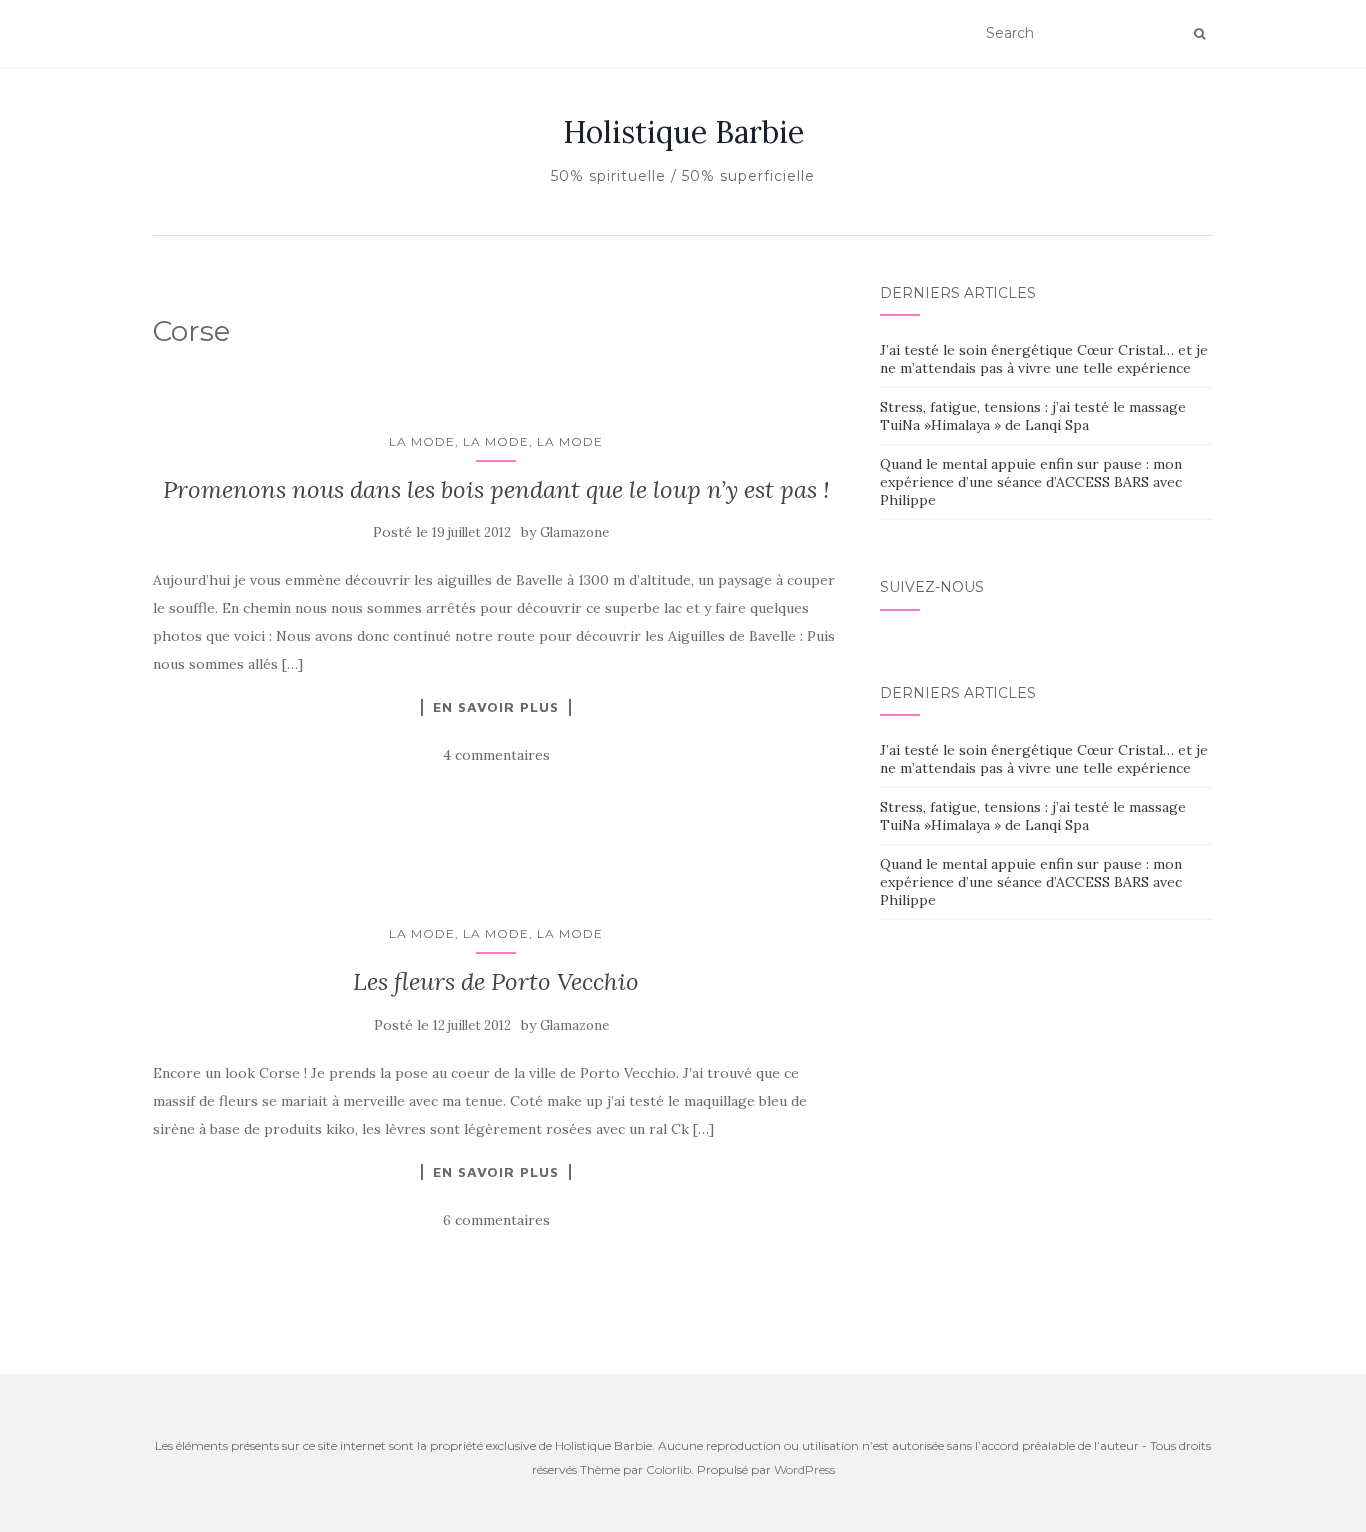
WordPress (804, 1469)
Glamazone (574, 532)
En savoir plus (496, 707)
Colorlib (668, 1469)
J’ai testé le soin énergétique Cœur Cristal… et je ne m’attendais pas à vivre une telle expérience (1044, 359)
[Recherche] (1199, 34)
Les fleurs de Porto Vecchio (496, 981)
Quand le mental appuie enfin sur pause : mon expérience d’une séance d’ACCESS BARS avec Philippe (1031, 482)
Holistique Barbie (683, 132)
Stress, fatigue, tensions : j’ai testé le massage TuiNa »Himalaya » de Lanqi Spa (1033, 416)
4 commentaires (496, 755)
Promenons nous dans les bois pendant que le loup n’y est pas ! (496, 489)
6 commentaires (496, 1220)
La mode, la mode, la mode (496, 441)
